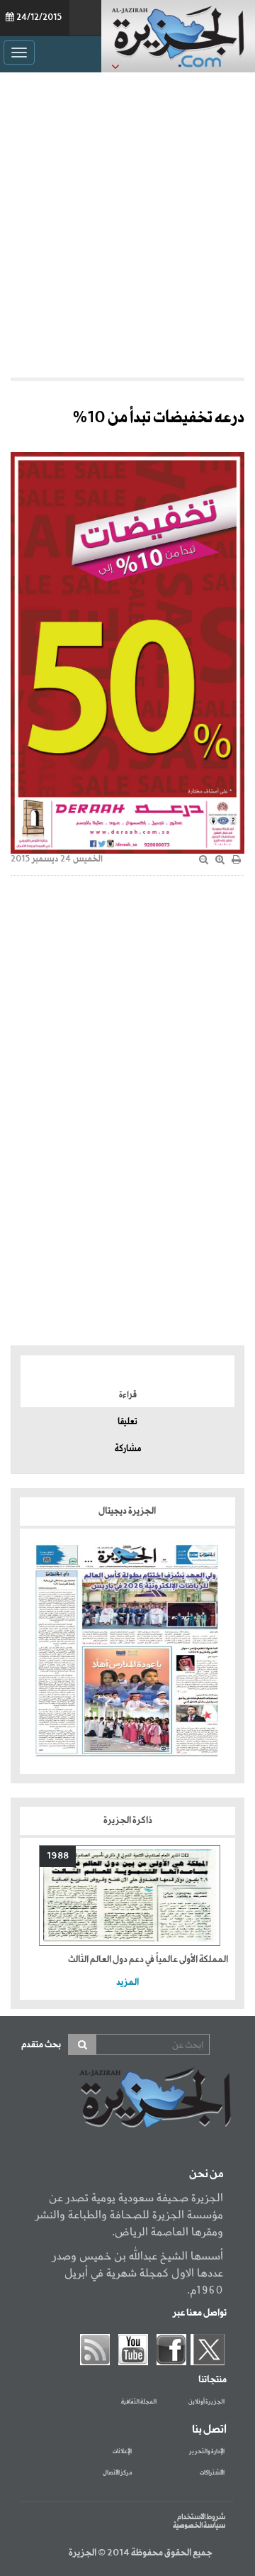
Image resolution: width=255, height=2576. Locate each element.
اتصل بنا (209, 2430)
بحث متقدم (41, 2045)
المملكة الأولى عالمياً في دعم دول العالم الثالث (148, 1960)
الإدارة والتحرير (207, 2452)
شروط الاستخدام (201, 2517)
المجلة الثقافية (139, 2402)
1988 (58, 1856)
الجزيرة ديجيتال (128, 1511)
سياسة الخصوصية (199, 2526)
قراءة (128, 1395)
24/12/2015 (39, 18)
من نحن (206, 2174)
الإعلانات (122, 2452)
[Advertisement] (127, 221)
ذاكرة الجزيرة (128, 1821)
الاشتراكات (212, 2473)
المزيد (127, 1982)
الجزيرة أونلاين (206, 2402)
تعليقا (127, 1422)
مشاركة (128, 1449)
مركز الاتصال (117, 2473)
